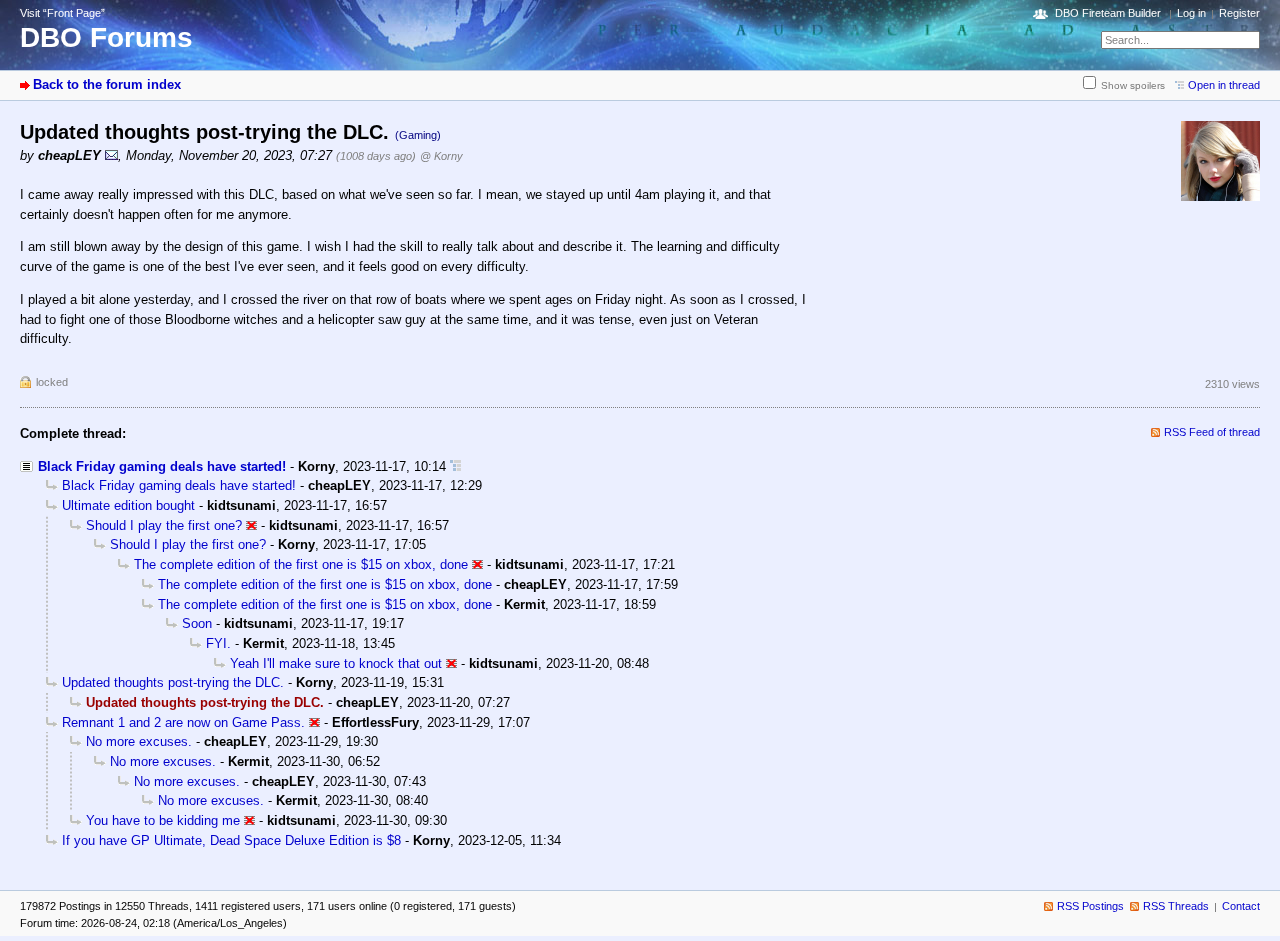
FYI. (218, 643)
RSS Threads (1176, 906)
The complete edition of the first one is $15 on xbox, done (301, 564)
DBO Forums (106, 37)
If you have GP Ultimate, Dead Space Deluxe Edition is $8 (231, 840)
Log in (1191, 13)
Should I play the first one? (164, 525)
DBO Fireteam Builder (1108, 13)
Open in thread (1224, 85)
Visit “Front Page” (62, 13)
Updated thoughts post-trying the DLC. (173, 682)
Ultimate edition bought (128, 505)
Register (1239, 13)
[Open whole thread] (455, 466)
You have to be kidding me (163, 820)
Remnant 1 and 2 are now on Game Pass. (183, 722)
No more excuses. (139, 741)
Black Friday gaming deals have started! (162, 466)
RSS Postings (1090, 906)
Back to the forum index (107, 84)
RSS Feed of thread (1212, 432)
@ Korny (441, 156)
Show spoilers (1133, 85)
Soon (197, 623)
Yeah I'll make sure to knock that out (336, 663)
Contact (1241, 906)
